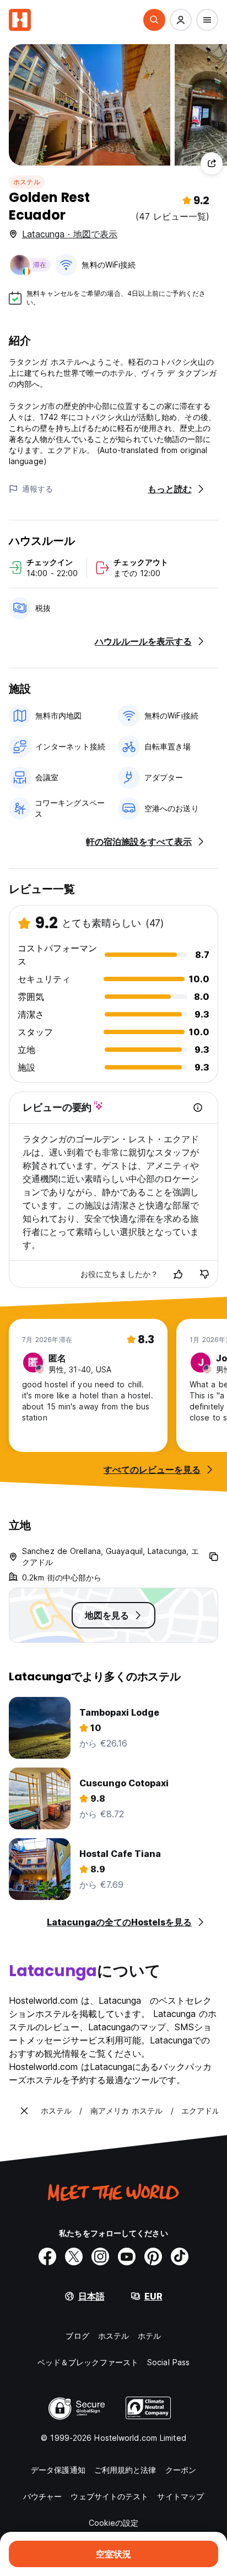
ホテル (149, 2336)
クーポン (181, 2470)
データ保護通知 (58, 2470)
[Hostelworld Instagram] (100, 2256)
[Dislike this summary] (204, 1274)
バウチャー (43, 2496)
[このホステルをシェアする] (212, 163)
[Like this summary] (178, 1274)
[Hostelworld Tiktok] (180, 2256)
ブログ (77, 2336)
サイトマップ (180, 2496)
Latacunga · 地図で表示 (70, 234)
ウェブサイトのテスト (109, 2496)
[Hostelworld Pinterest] (153, 2256)
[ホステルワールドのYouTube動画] (127, 2256)
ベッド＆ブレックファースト (88, 2362)
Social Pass (168, 2362)
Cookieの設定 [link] (114, 2523)
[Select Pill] (154, 20)
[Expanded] (24, 2111)
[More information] (198, 1108)
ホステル (27, 182)
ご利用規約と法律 (125, 2470)
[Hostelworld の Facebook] (47, 2256)
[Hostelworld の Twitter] (74, 2256)
